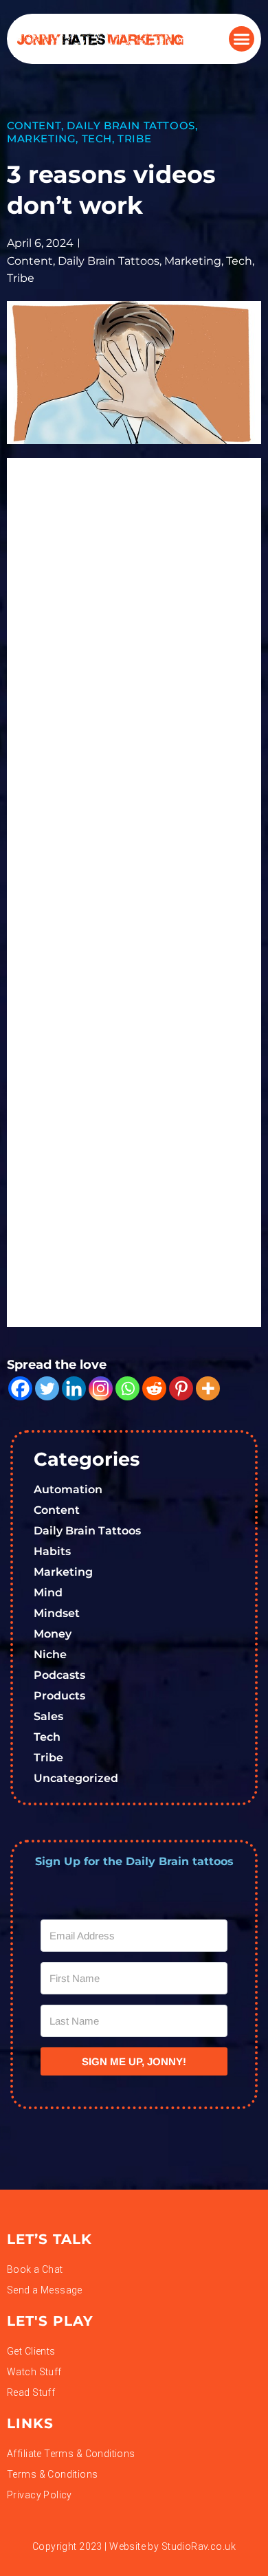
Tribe (134, 139)
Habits (52, 1551)
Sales (48, 1716)
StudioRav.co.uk (199, 2546)
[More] (208, 1388)
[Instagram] (101, 1388)
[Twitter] (47, 1388)
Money (53, 1634)
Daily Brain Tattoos (131, 125)
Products (59, 1696)
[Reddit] (154, 1388)
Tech (97, 139)
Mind (48, 1593)
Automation (68, 1489)
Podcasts (59, 1675)
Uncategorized (76, 1778)
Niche (50, 1654)
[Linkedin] (74, 1388)
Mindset (57, 1613)
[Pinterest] (181, 1388)
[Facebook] (20, 1388)
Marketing (41, 139)
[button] (242, 39)
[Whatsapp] (127, 1388)
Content (34, 125)
